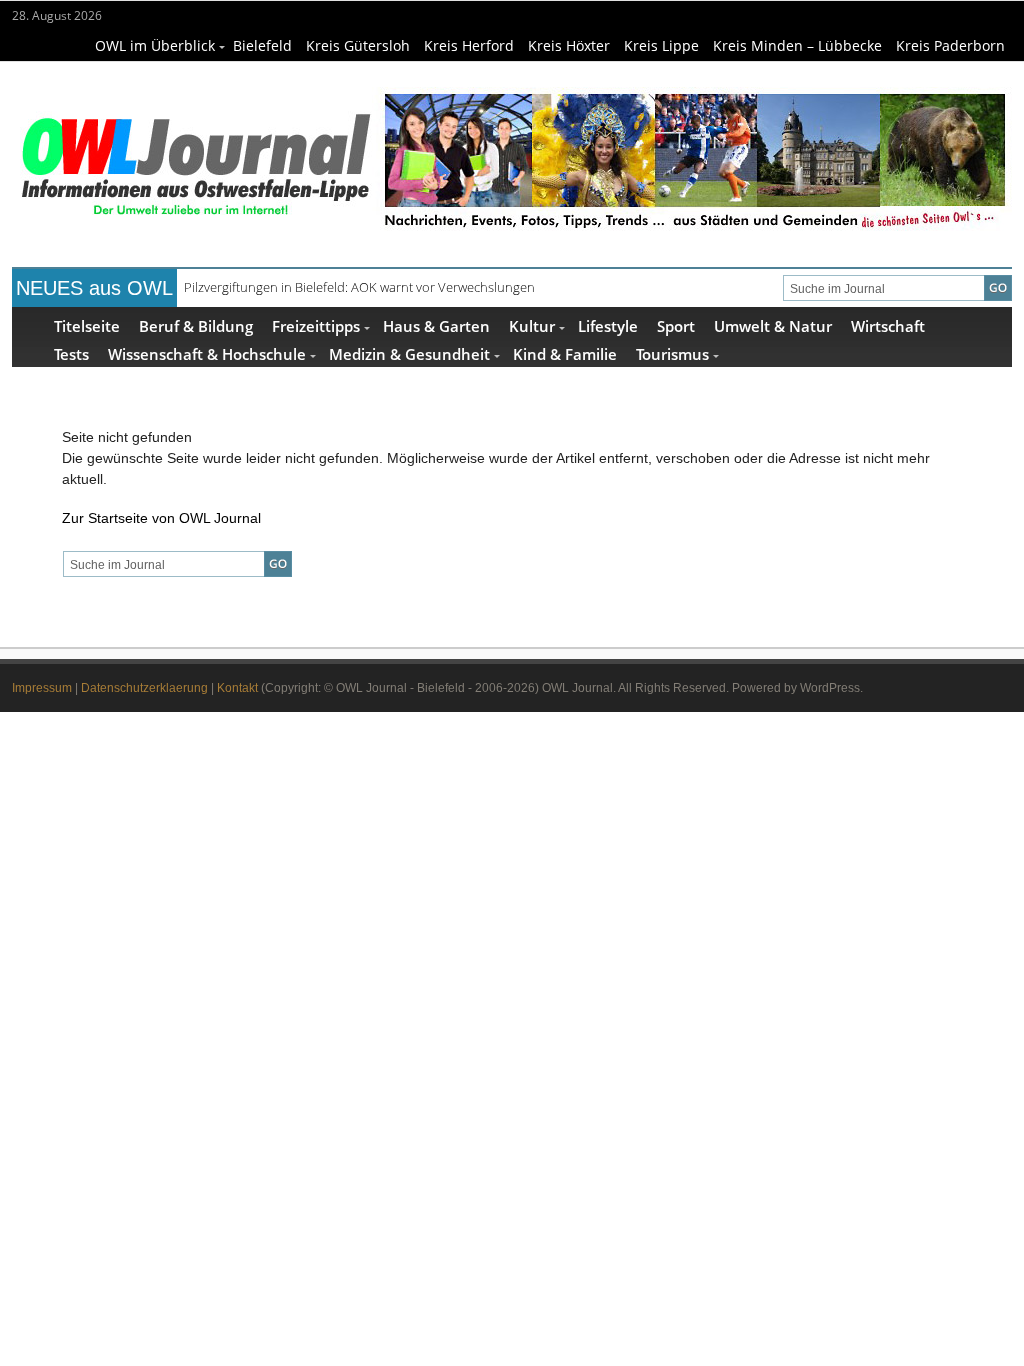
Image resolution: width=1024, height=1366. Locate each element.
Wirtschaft (888, 325)
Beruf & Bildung (196, 325)
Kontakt (237, 688)
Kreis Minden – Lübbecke (797, 45)
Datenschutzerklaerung (144, 688)
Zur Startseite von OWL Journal (161, 518)
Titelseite (87, 325)
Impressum (42, 688)
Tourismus (672, 353)
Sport (676, 325)
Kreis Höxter (569, 45)
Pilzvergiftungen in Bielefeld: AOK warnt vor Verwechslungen (359, 287)
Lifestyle (608, 325)
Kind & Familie (565, 353)
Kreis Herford (469, 45)
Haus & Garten (436, 325)
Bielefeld (262, 45)
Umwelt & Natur (773, 325)
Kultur (532, 325)
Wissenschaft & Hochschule (207, 353)
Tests (71, 353)
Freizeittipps (316, 325)
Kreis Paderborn (950, 45)
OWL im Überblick (155, 45)
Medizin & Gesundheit (409, 353)
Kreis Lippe (661, 45)
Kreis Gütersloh (358, 45)
